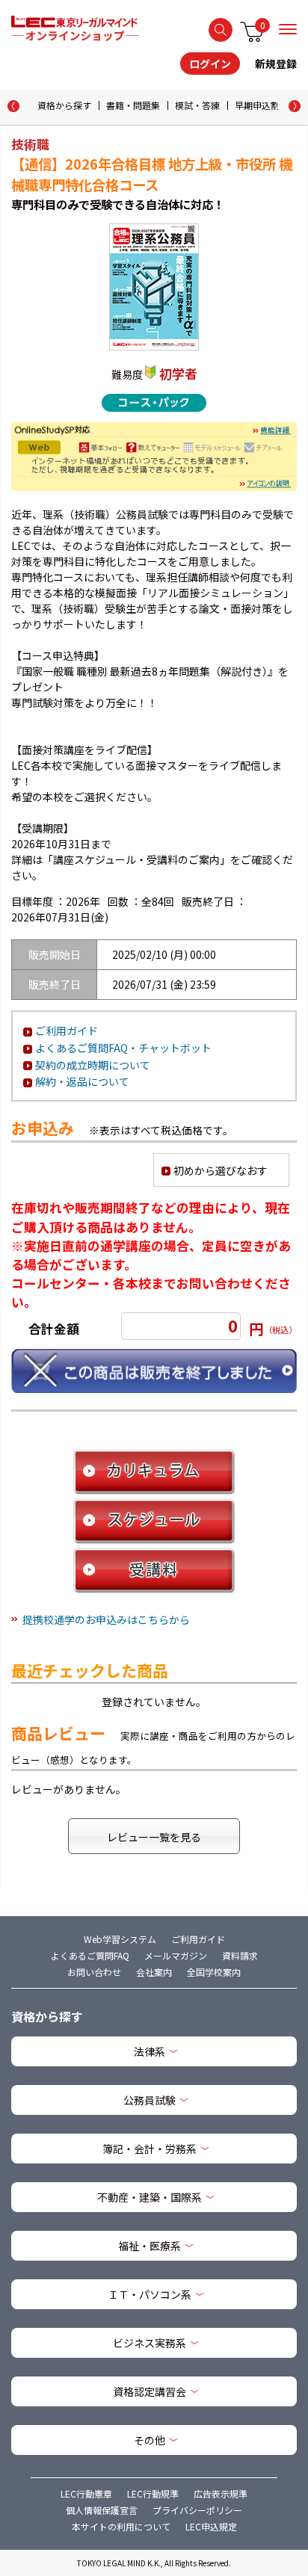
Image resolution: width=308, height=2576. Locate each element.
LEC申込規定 (211, 2526)
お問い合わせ (94, 1972)
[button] (295, 106)
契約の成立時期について (93, 1065)
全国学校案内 (214, 1972)
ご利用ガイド (67, 1031)
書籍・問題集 (133, 105)
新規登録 (276, 64)
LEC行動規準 (153, 2493)
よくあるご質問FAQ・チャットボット (123, 1048)
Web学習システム (120, 1939)
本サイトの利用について (121, 2526)
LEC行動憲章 (86, 2493)
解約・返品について (82, 1081)
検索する (221, 30)
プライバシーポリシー (197, 2510)
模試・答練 (197, 105)
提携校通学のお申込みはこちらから (106, 1619)
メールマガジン (176, 1955)
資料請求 (240, 1955)
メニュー (288, 29)
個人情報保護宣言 (102, 2510)
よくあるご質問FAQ (90, 1955)
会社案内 (154, 1972)
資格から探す (64, 105)
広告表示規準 (221, 2493)
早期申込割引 (262, 105)
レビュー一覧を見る (154, 1837)
